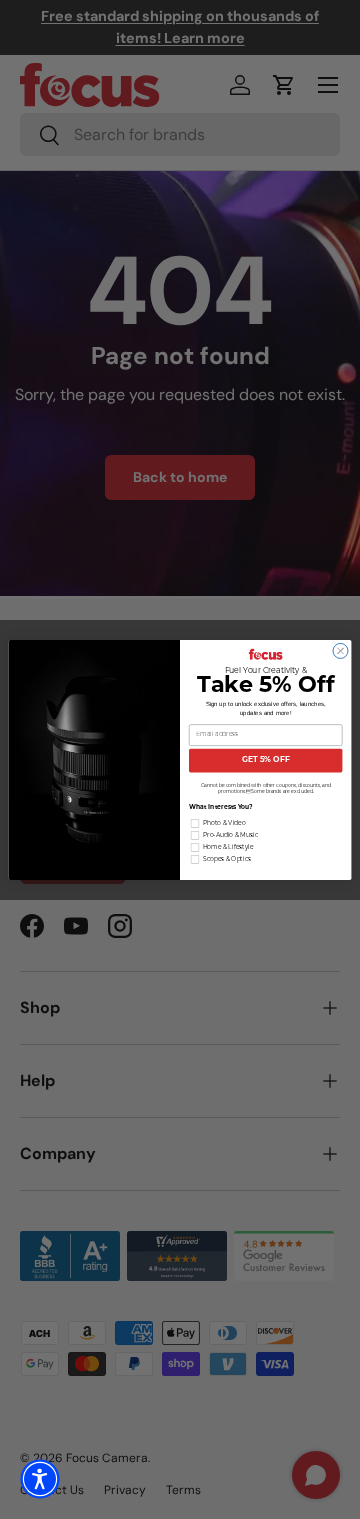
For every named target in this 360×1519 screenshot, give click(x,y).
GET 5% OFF (266, 760)
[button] (40, 1479)
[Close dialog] (340, 650)
